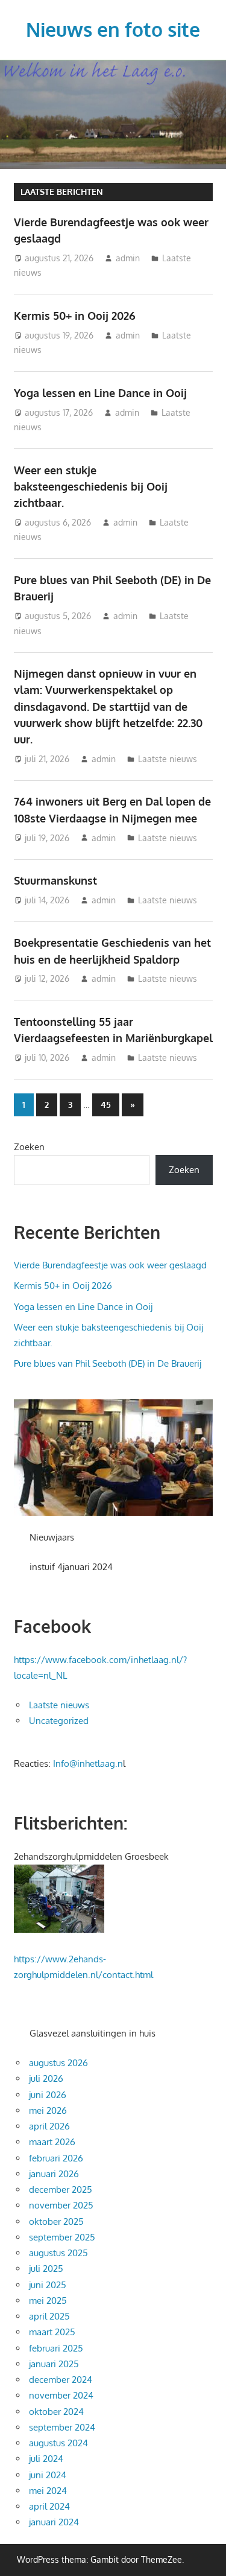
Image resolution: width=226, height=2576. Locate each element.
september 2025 (62, 2237)
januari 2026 (54, 2174)
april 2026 (49, 2126)
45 (106, 1105)
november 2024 (61, 2395)
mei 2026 (48, 2110)
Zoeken (29, 1147)
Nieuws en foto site (113, 29)
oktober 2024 (56, 2412)
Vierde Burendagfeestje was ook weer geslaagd (110, 1265)
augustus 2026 (58, 2063)
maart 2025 (52, 2332)
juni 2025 (48, 2285)
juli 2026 (46, 2078)
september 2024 (62, 2427)
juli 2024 (46, 2459)
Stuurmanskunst (55, 880)
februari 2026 (56, 2158)
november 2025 (61, 2205)
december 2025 (61, 2190)
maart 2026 (52, 2142)
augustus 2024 (58, 2443)
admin (128, 258)
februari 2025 (56, 2348)
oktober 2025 (56, 2221)
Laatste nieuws (168, 759)
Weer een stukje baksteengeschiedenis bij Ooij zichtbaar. (91, 487)
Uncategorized (59, 1721)
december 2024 (61, 2380)
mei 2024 (48, 2491)
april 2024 (49, 2506)
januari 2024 (54, 2522)
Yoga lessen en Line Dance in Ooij (100, 393)
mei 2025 (48, 2301)
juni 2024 (48, 2475)
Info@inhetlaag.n (88, 1763)
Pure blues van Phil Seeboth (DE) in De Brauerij (108, 1363)
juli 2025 (46, 2269)
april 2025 (49, 2316)
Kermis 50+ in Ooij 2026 (75, 316)
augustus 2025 (58, 2253)
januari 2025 (54, 2364)
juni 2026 (48, 2095)
